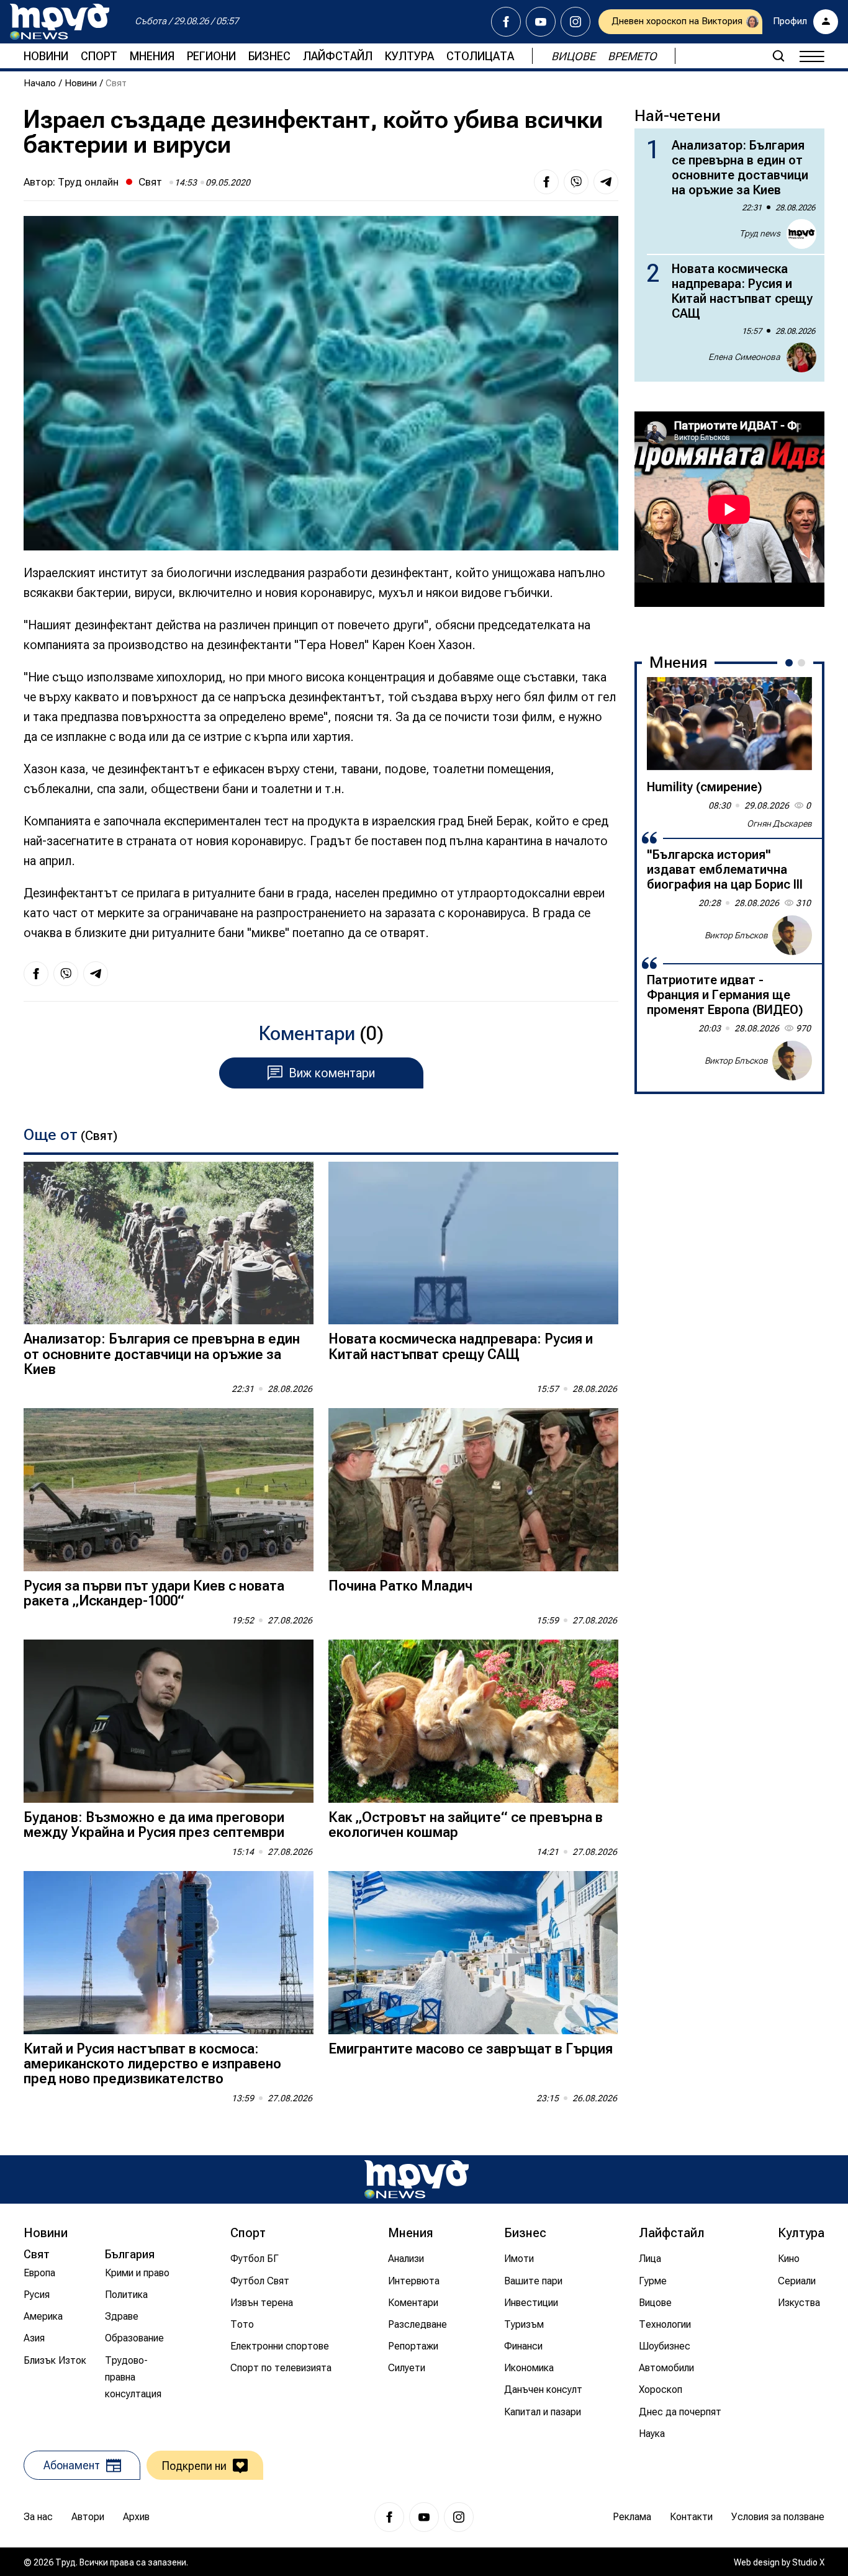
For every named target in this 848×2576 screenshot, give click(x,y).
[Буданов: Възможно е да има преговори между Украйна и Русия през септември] (169, 1721)
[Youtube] (541, 22)
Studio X (808, 2562)
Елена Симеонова (744, 357)
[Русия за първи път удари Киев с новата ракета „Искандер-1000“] (169, 1490)
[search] (778, 56)
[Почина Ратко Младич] (473, 1490)
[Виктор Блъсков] (792, 935)
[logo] (60, 22)
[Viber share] (576, 182)
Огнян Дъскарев (779, 824)
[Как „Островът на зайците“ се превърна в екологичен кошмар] (473, 1721)
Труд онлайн (88, 182)
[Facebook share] (546, 182)
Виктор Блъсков (736, 935)
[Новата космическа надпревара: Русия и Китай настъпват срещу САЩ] (473, 1243)
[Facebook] (506, 22)
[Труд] (417, 2179)
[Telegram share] (606, 182)
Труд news (760, 233)
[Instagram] (575, 22)
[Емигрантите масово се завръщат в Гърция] (473, 1953)
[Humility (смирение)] (729, 724)
